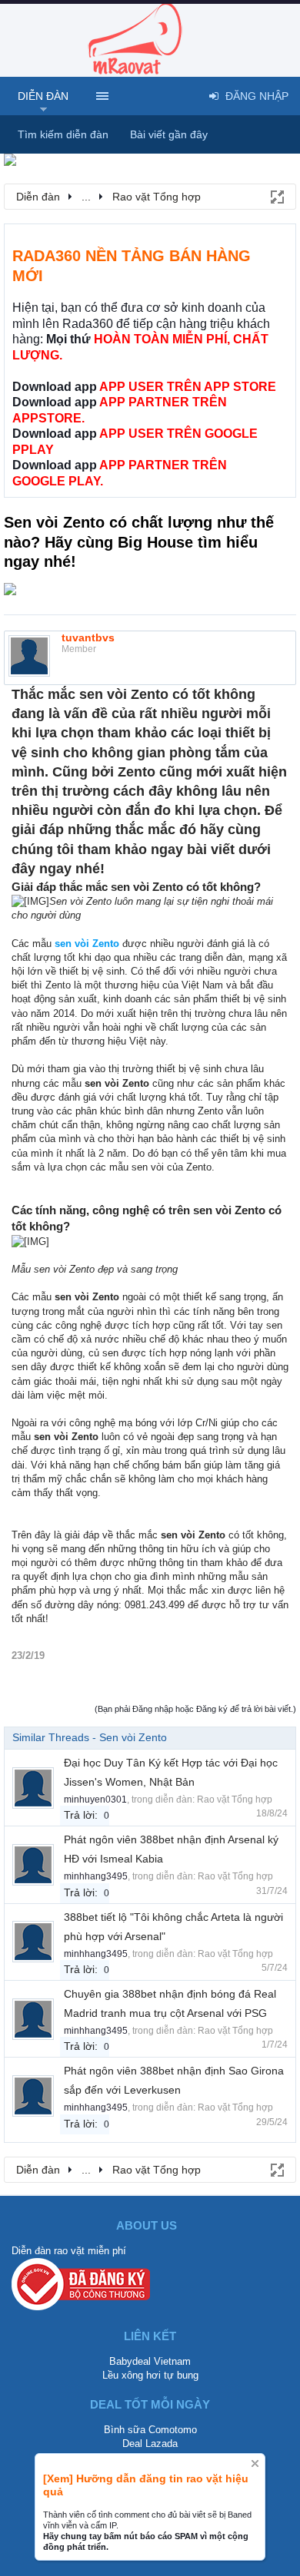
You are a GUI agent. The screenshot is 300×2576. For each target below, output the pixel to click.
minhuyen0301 (95, 1800)
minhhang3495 (96, 1876)
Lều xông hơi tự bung (150, 2375)
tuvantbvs (88, 637)
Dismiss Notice (255, 2463)
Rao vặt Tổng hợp (235, 1800)
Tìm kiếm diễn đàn (63, 134)
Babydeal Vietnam (150, 2361)
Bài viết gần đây (169, 134)
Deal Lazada (150, 2444)
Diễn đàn (43, 96)
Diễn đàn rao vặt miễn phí (69, 2251)
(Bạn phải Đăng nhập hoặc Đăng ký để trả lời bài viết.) (195, 1709)
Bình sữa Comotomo (150, 2430)
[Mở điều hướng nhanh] (276, 196)
